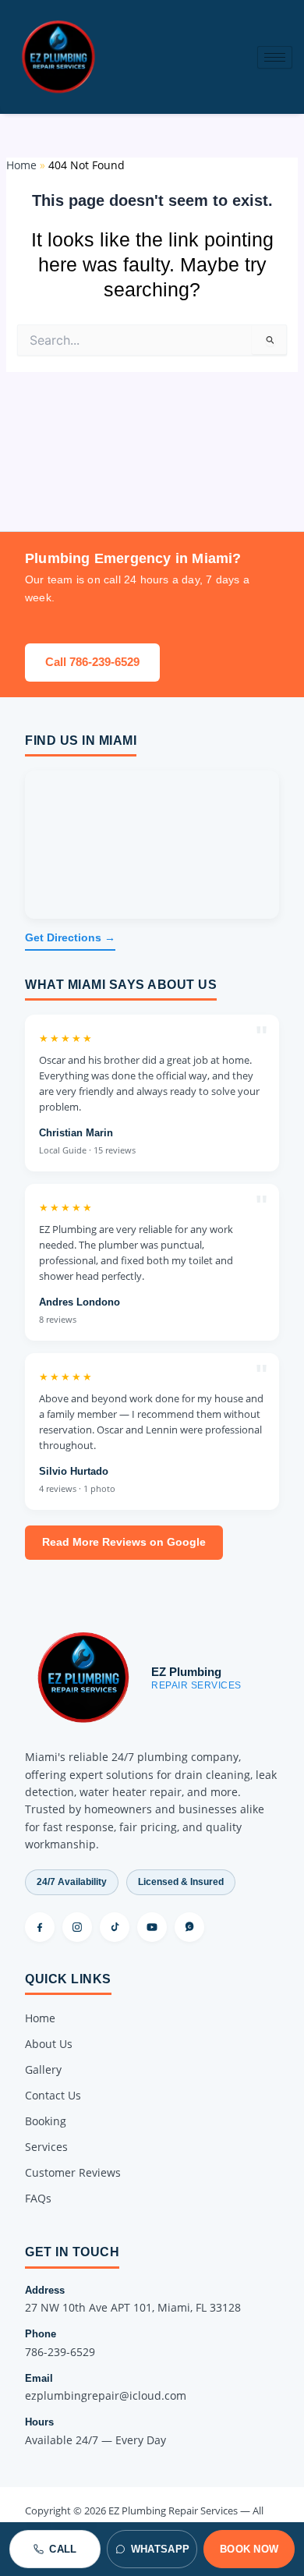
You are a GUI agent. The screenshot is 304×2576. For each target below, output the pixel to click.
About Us (49, 2044)
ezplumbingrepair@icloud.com (106, 2395)
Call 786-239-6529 (92, 662)
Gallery (43, 2069)
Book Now (249, 2549)
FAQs (38, 2198)
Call (63, 2549)
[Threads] (189, 1927)
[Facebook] (40, 1927)
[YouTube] (152, 1927)
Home (40, 2018)
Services (46, 2147)
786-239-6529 (60, 2352)
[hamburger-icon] (275, 57)
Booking (46, 2121)
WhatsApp (160, 2549)
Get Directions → (70, 938)
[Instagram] (77, 1927)
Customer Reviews (73, 2172)
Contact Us (53, 2095)
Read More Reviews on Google (124, 1542)
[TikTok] (115, 1927)
